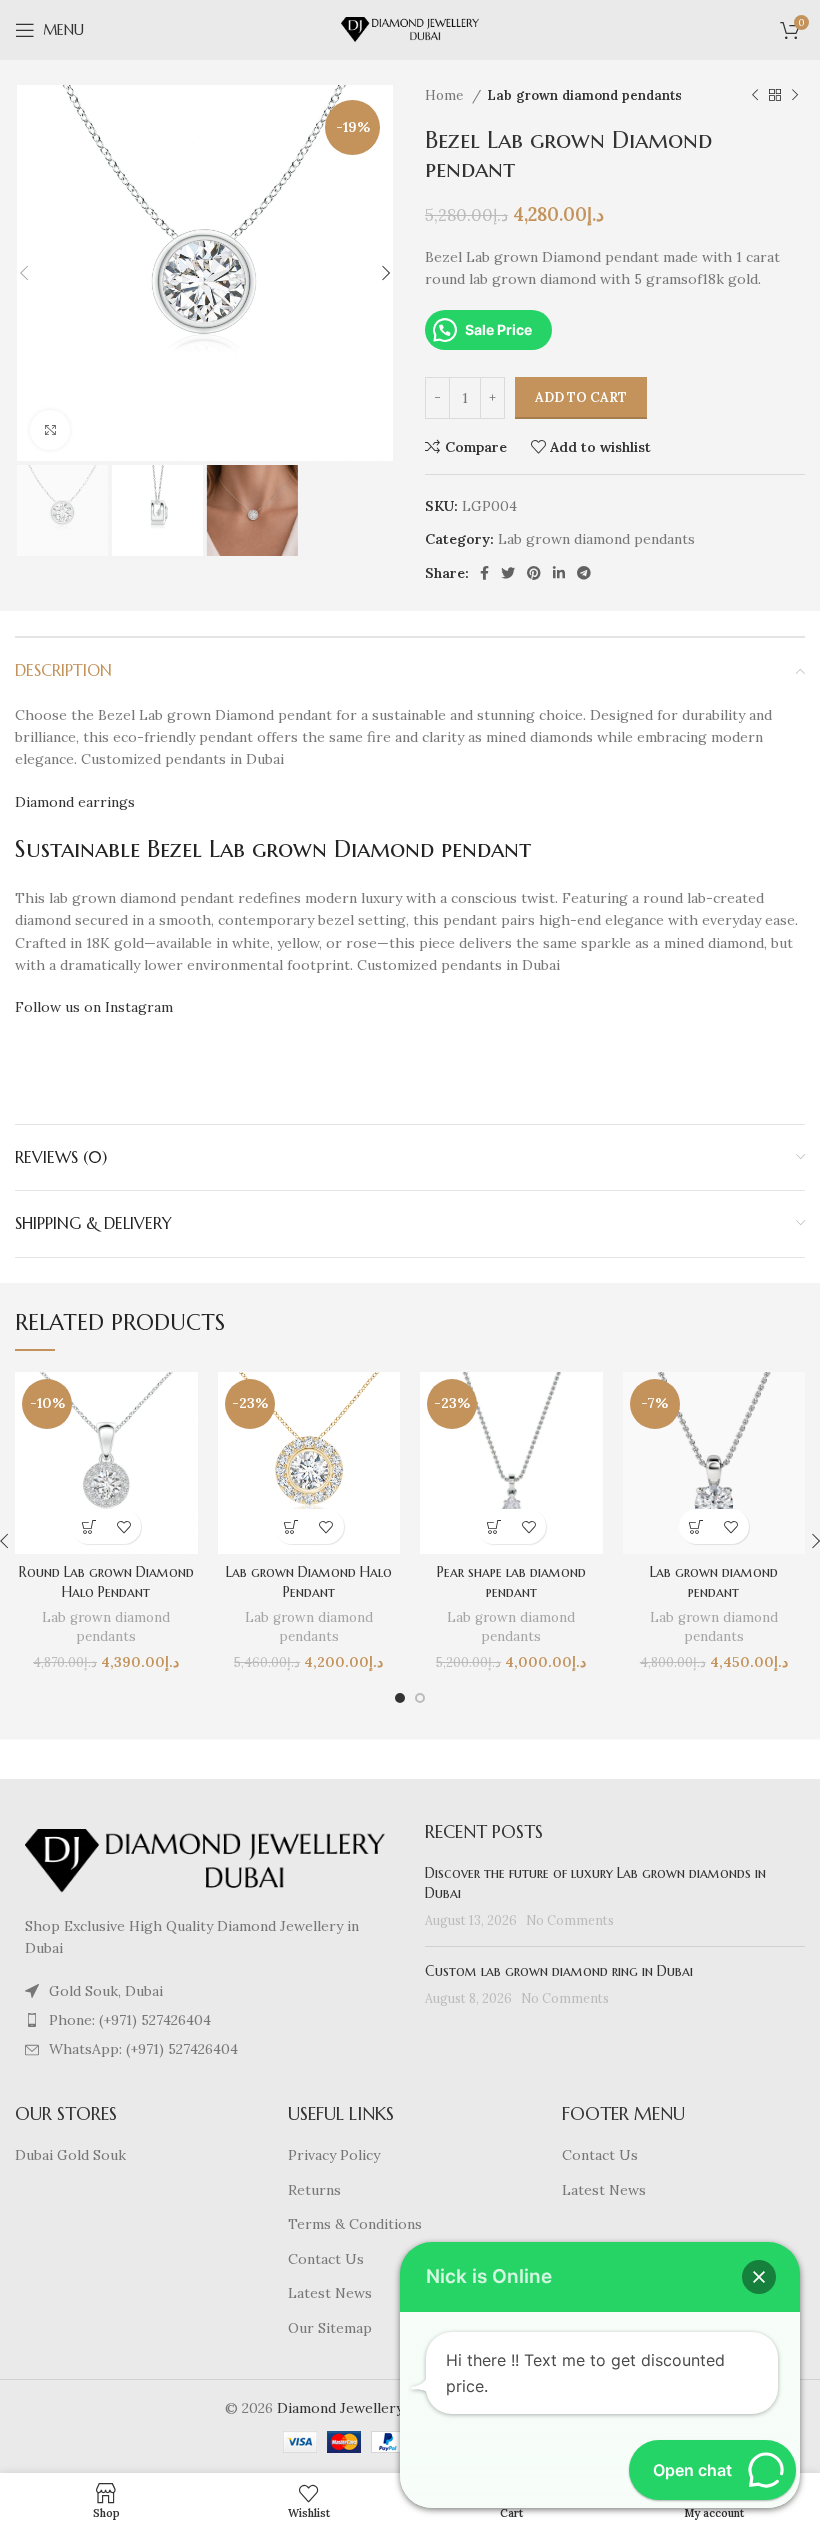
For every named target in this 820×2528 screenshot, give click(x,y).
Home (446, 95)
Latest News (330, 2293)
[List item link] (205, 2020)
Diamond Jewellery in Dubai (369, 2408)
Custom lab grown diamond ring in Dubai (559, 1971)
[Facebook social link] (484, 573)
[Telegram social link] (584, 573)
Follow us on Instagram (94, 1007)
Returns (314, 2190)
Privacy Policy (334, 2155)
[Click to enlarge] (50, 430)
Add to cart (581, 397)
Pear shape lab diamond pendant (511, 1582)
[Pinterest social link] (534, 573)
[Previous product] (755, 96)
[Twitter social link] (508, 573)
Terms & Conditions (355, 2224)
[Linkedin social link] (559, 573)
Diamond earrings (75, 802)
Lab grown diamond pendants (584, 95)
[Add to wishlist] (123, 1526)
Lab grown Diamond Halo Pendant (309, 1582)
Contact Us (326, 2259)
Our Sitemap (330, 2328)
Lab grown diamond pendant (714, 1582)
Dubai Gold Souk (70, 2155)
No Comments (570, 1920)
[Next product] (795, 96)
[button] (88, 1526)
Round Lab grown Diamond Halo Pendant (106, 1582)
